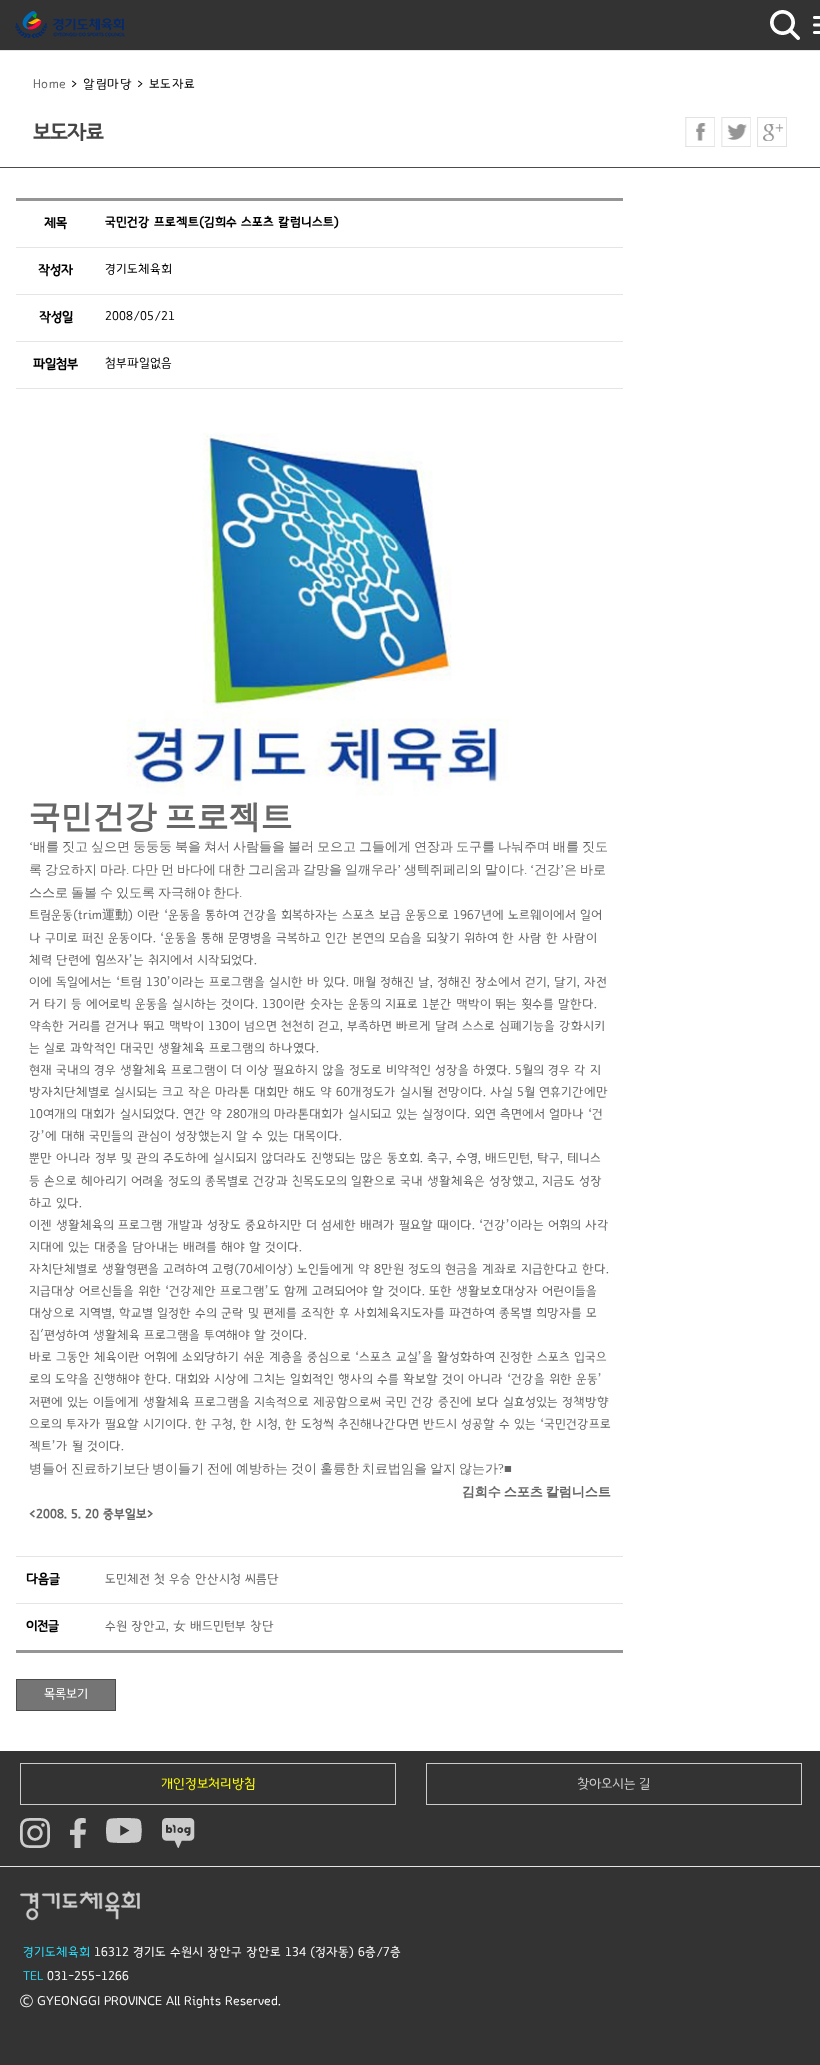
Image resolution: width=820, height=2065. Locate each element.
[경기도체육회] (70, 25)
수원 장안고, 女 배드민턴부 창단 (189, 1626)
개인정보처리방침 (208, 1784)
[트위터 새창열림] (736, 132)
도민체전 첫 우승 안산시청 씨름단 (192, 1579)
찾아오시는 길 (614, 1784)
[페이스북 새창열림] (700, 132)
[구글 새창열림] (772, 132)
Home (50, 84)
